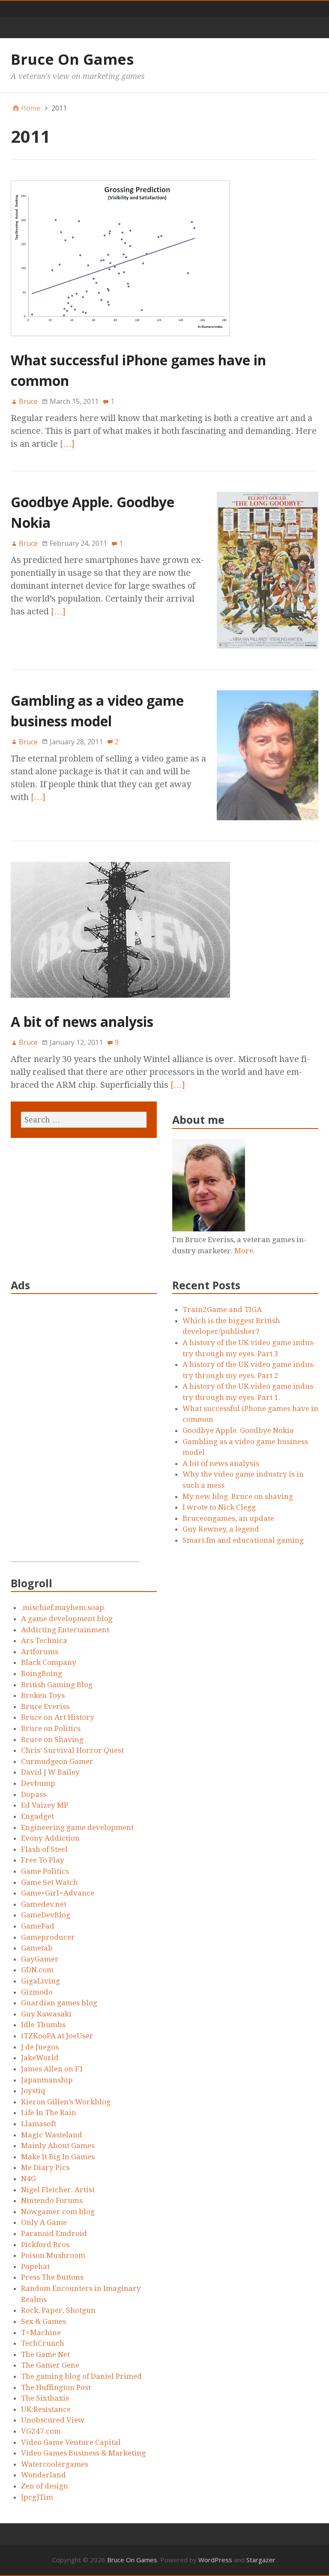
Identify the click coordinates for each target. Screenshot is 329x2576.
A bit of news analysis (82, 1022)
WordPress (215, 2560)
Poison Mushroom (53, 2255)
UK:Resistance (46, 2409)
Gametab (37, 1948)
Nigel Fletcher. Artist (58, 2190)
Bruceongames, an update (228, 1518)
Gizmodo (37, 1992)
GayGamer (40, 1959)
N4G (28, 2179)
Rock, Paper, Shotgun (58, 2310)
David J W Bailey (50, 1772)
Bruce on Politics (51, 1728)
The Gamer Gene (50, 2365)
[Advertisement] (75, 1433)
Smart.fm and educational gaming (243, 1540)
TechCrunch (43, 2343)
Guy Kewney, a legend (221, 1529)
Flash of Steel (44, 1849)
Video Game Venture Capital (71, 2442)
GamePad (38, 1926)
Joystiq (33, 2091)
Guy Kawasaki (46, 2014)
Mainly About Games (58, 2146)
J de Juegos (40, 2047)
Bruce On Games (72, 59)
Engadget (37, 1816)
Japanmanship (47, 2080)
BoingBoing (42, 1673)
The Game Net (45, 2354)
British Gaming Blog (57, 1685)
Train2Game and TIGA (222, 1309)
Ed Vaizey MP (45, 1805)
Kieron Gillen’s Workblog (66, 2102)
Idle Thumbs (43, 2025)
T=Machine (41, 2332)
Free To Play (43, 1860)
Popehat (35, 2266)
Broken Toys (43, 1695)
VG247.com (41, 2431)
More (244, 1251)
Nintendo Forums (52, 2200)
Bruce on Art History (58, 1717)
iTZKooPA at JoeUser (57, 2036)
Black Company (49, 1662)
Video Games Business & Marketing (83, 2453)
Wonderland (43, 2475)
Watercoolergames (55, 2464)
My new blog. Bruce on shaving (238, 1496)
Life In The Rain (49, 2113)
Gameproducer (48, 1937)
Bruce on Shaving (52, 1739)
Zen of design (45, 2486)
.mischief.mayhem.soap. (63, 1607)
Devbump (38, 1783)
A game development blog (67, 1619)
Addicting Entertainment (65, 1630)
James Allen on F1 (52, 2069)
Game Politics (45, 1871)
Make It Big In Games (58, 2157)
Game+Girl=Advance (58, 1893)
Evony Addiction (50, 1838)
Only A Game (44, 2222)
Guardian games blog (59, 2003)
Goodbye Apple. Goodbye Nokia (238, 1430)
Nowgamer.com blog (58, 2212)
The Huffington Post (56, 2387)
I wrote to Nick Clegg (219, 1507)
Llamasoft (39, 2124)
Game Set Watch (49, 1882)
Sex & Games (43, 2321)
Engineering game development (77, 1827)
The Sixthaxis (45, 2398)
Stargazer (261, 2560)
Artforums (40, 1652)
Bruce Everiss (45, 1706)
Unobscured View (53, 2420)
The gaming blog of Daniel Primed (81, 2376)
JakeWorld (40, 2058)
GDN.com (37, 1970)
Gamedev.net (44, 1904)
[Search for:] (84, 1120)
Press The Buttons (52, 2277)
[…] (67, 444)
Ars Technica (44, 1640)
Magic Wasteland (52, 2135)
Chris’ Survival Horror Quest (72, 1750)
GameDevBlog (46, 1915)
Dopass (34, 1794)
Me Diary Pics (45, 2167)
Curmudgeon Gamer (57, 1761)
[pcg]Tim (37, 2497)
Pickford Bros (45, 2245)
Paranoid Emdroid (54, 2233)
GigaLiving (40, 1981)
